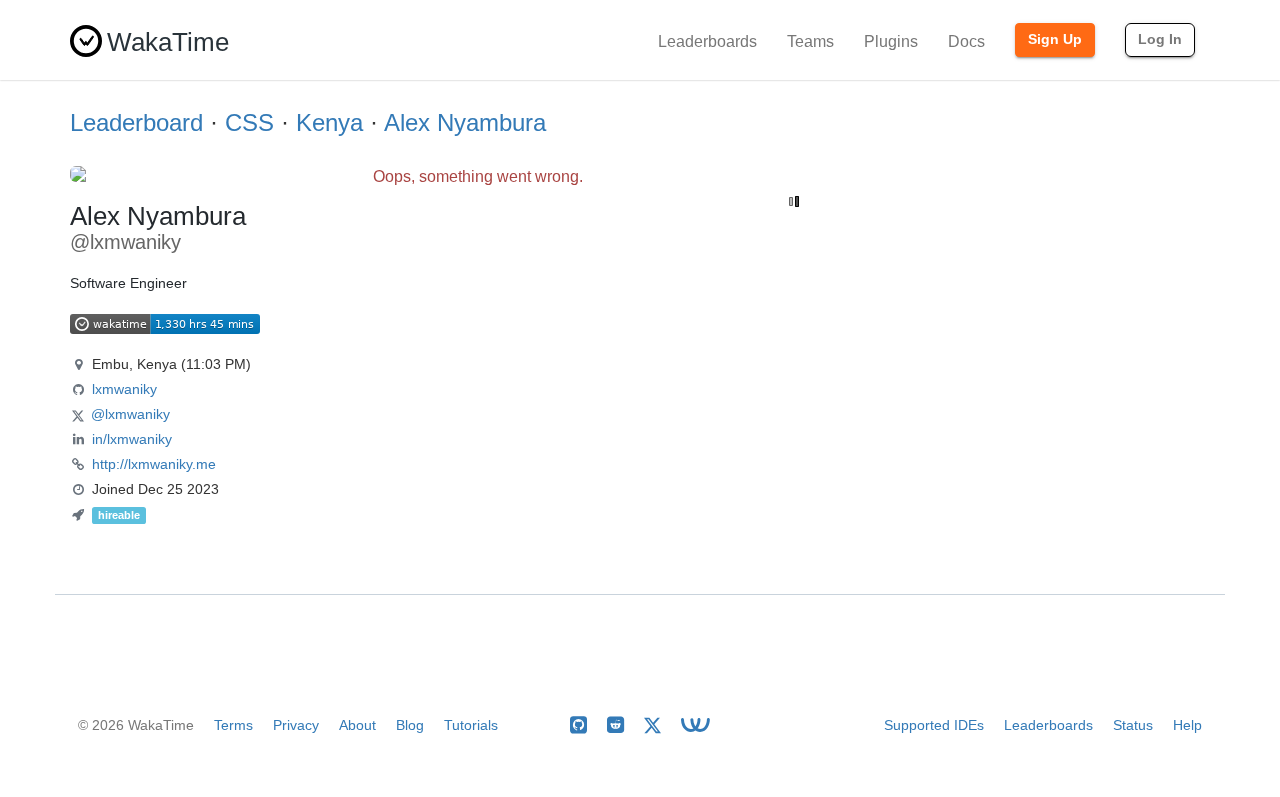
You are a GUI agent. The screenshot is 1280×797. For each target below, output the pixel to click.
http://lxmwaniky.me (154, 464)
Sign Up (1055, 39)
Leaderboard (136, 122)
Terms (233, 725)
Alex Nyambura (465, 122)
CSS (249, 122)
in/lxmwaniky (132, 439)
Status (1133, 725)
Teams (810, 41)
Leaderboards (707, 41)
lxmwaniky (124, 389)
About (357, 725)
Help (1187, 725)
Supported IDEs (934, 725)
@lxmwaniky (130, 414)
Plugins (891, 41)
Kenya (329, 122)
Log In (1160, 39)
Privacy (296, 725)
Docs (966, 41)
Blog (410, 725)
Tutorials (471, 725)
